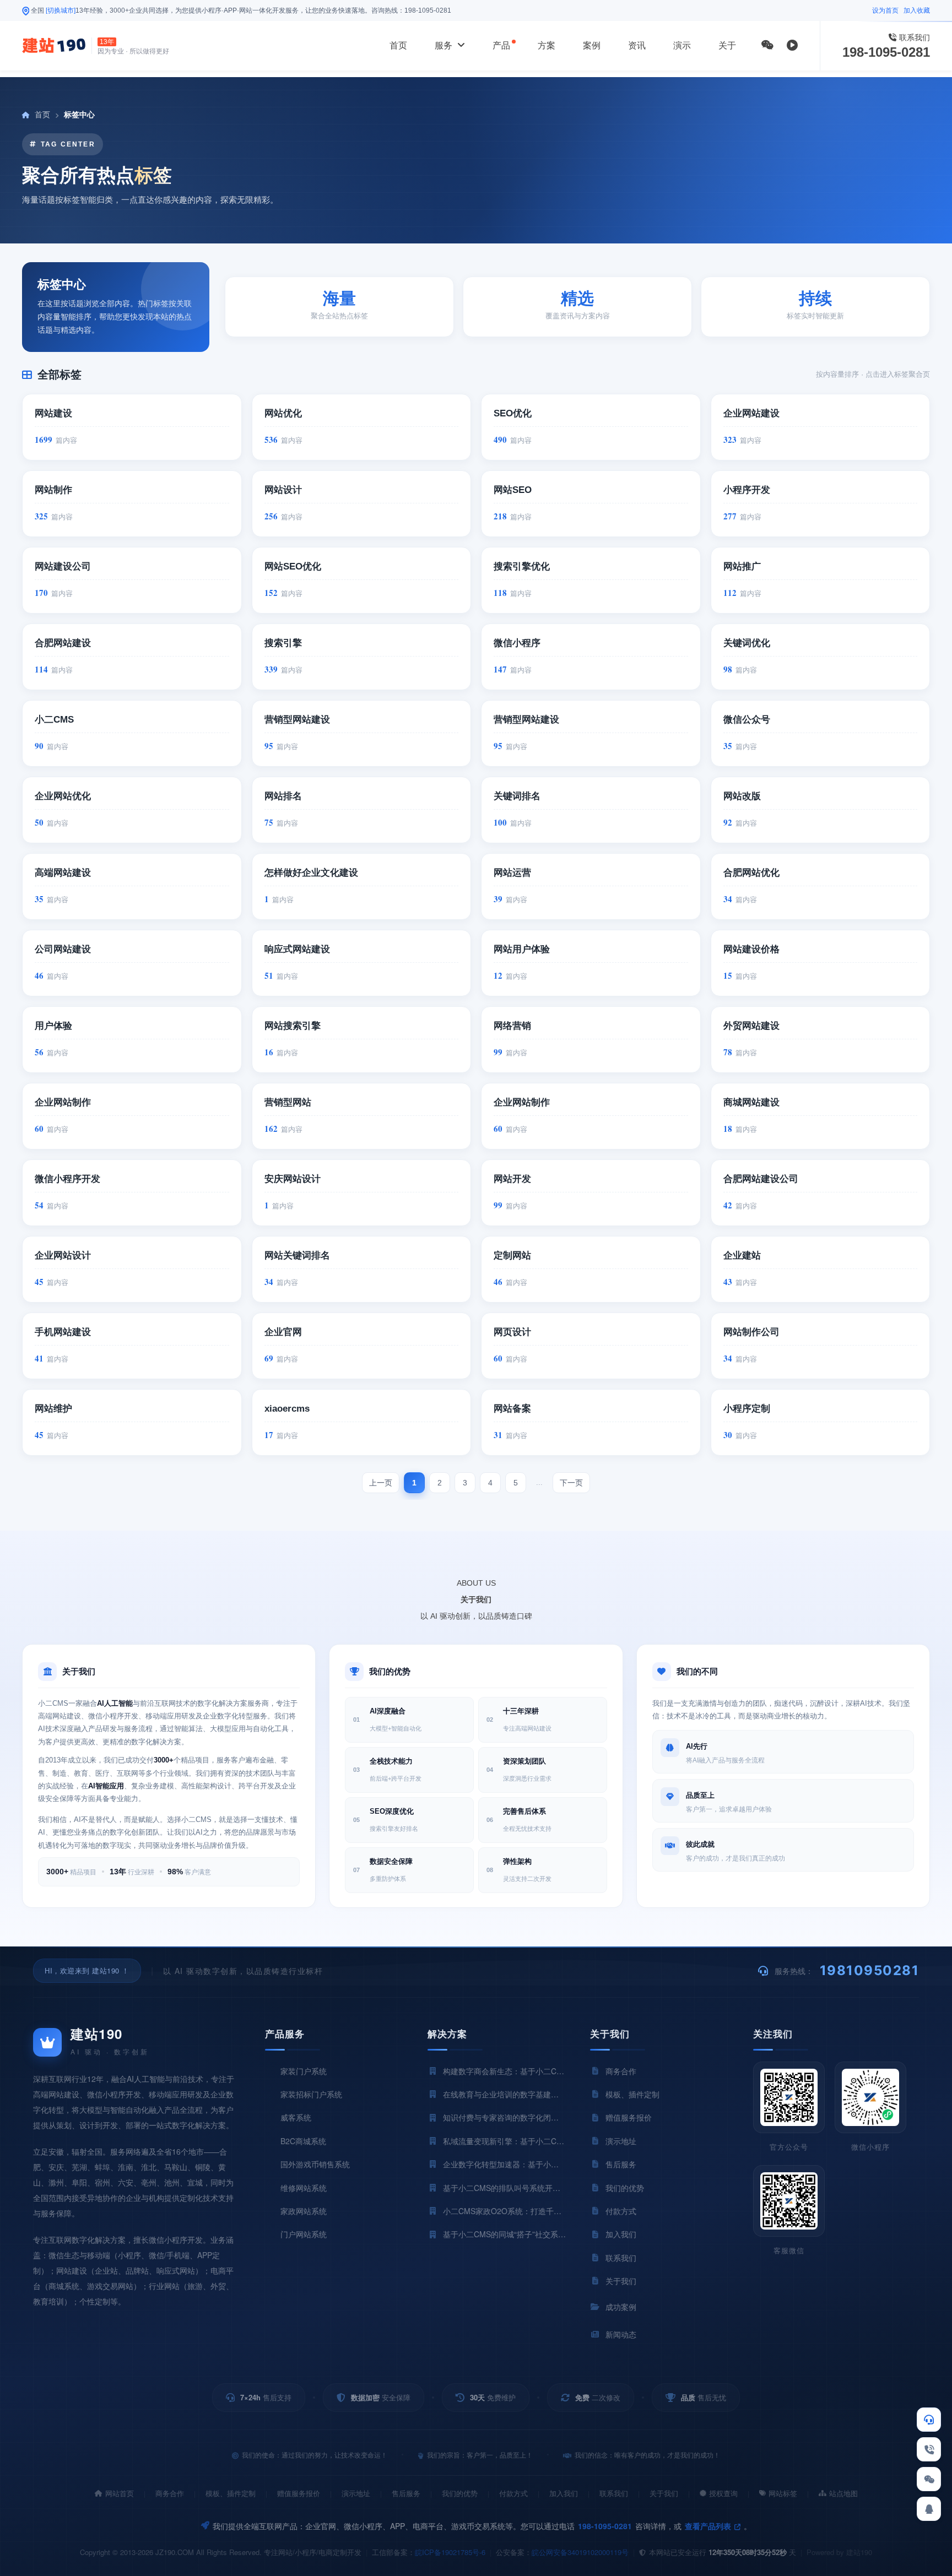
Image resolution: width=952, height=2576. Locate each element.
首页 (398, 45)
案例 (592, 45)
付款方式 (513, 2493)
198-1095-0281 (428, 10)
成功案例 (621, 2307)
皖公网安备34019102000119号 (580, 2552)
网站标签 (783, 2493)
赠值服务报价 (299, 2493)
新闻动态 (621, 2334)
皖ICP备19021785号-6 (450, 2552)
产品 (501, 45)
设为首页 (885, 10)
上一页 (381, 1483)
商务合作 (170, 2493)
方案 (547, 45)
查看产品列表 (709, 2526)
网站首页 (120, 2493)
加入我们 (564, 2493)
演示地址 (356, 2493)
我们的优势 (460, 2493)
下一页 (571, 1483)
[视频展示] (792, 45)
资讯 (637, 45)
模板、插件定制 (231, 2493)
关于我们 (664, 2493)
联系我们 (614, 2493)
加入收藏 (917, 10)
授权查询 (723, 2493)
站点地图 (843, 2493)
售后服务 (406, 2493)
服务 (445, 45)
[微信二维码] (767, 45)
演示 (682, 45)
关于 (727, 45)
